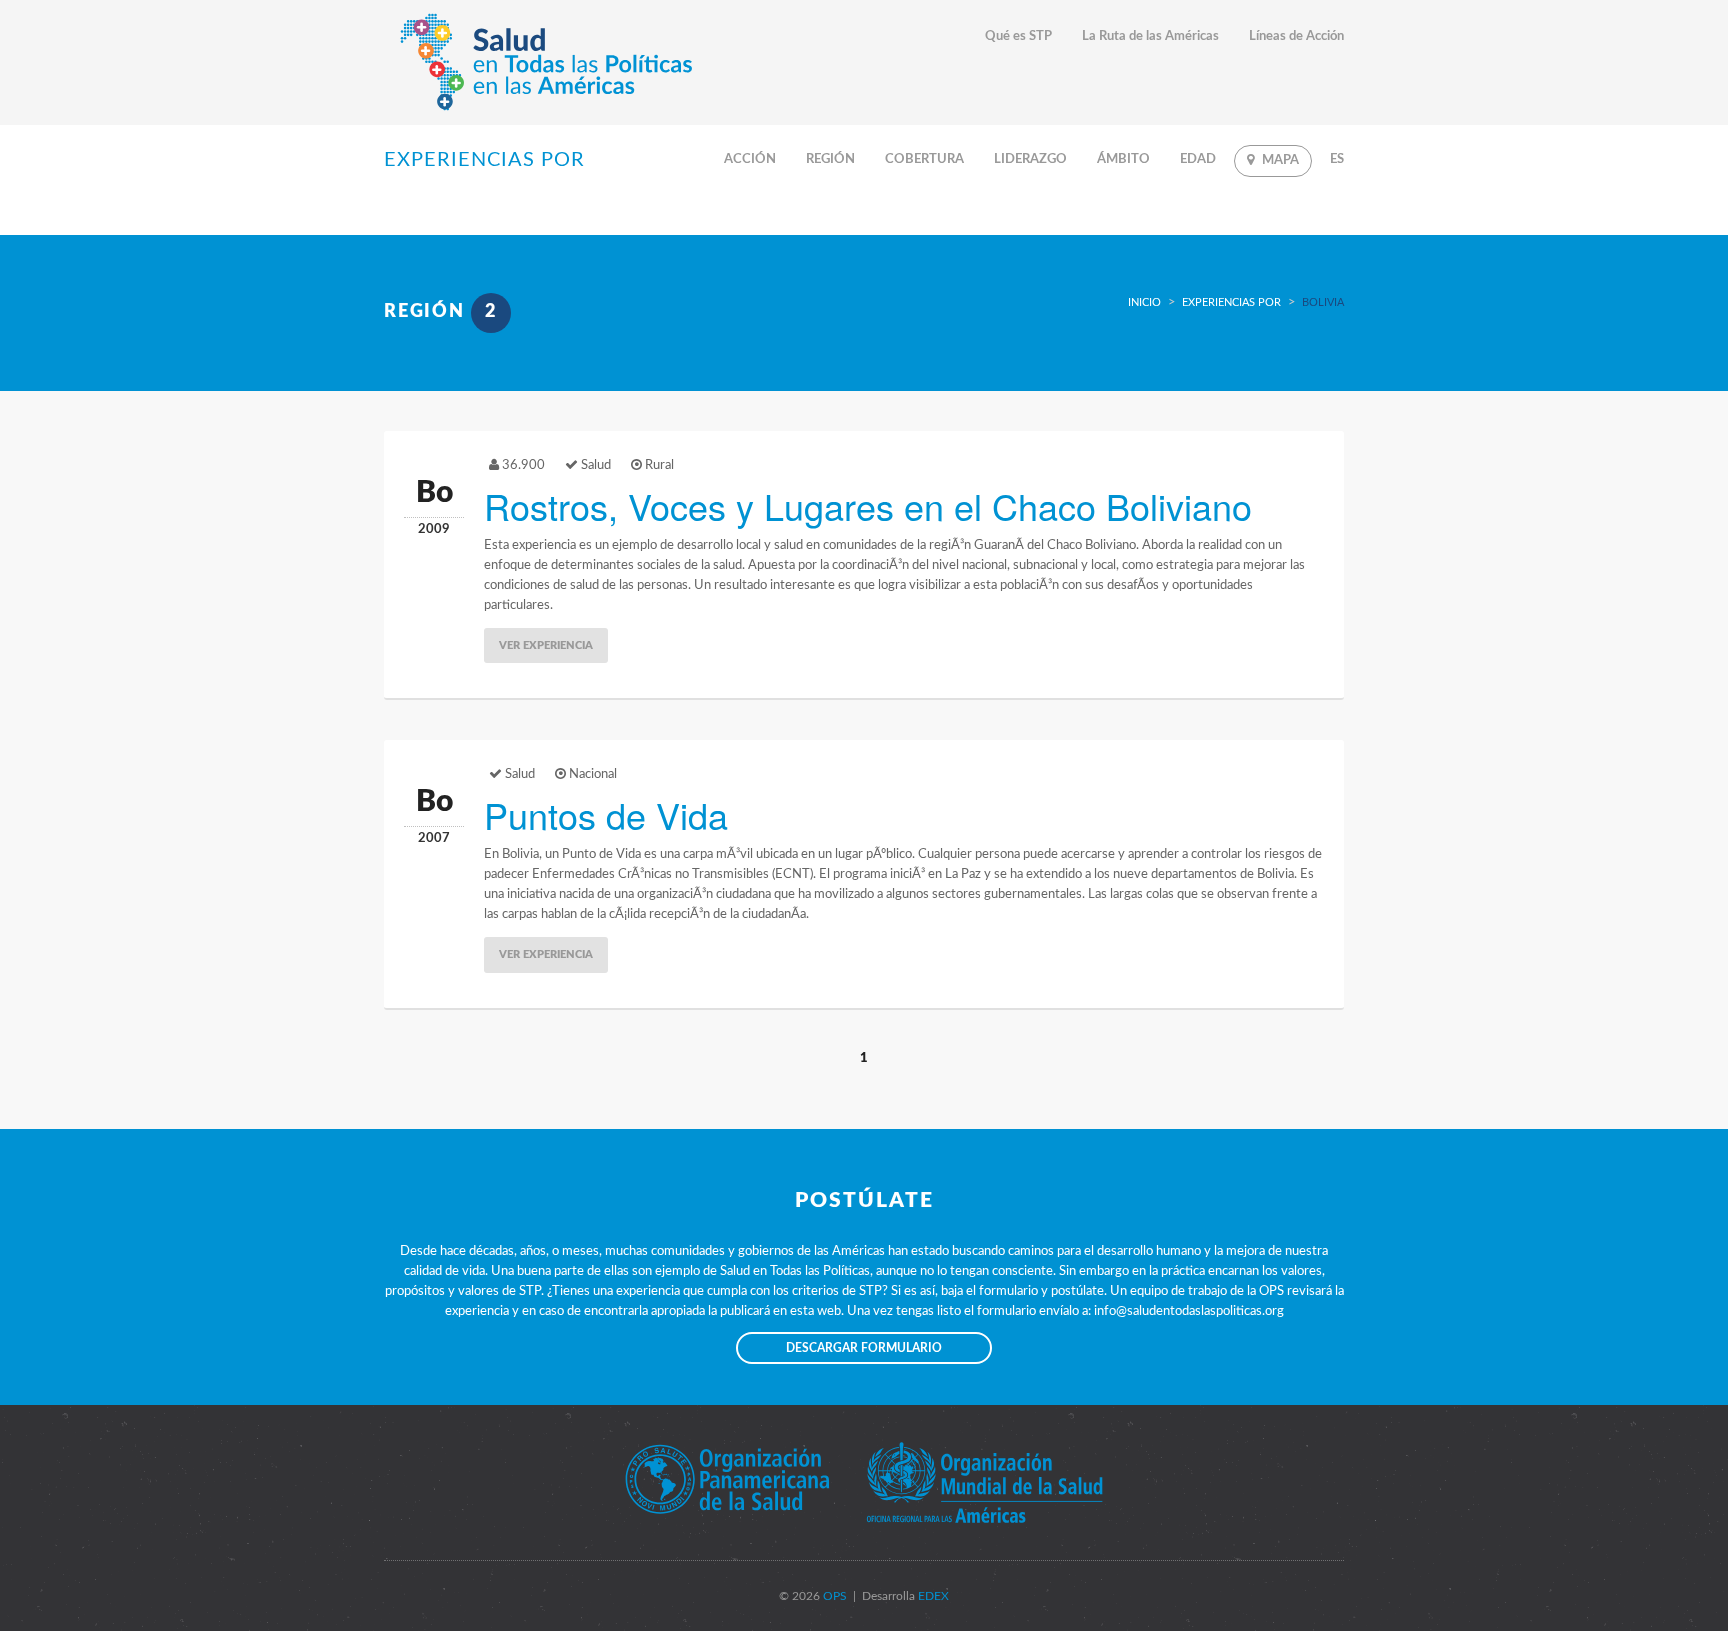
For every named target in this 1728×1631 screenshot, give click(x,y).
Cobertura (924, 159)
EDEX (932, 1596)
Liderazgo (1030, 159)
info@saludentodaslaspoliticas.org (1189, 1311)
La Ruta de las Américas (1150, 36)
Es (1337, 159)
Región (830, 159)
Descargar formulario (864, 1348)
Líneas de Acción (1296, 36)
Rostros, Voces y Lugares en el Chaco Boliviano (868, 505)
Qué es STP (1018, 36)
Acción (750, 159)
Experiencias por (1231, 302)
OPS (833, 1596)
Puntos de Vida (606, 814)
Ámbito (1123, 159)
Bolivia (1323, 302)
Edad (1198, 159)
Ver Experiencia (546, 645)
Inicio (1144, 302)
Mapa (1280, 160)
